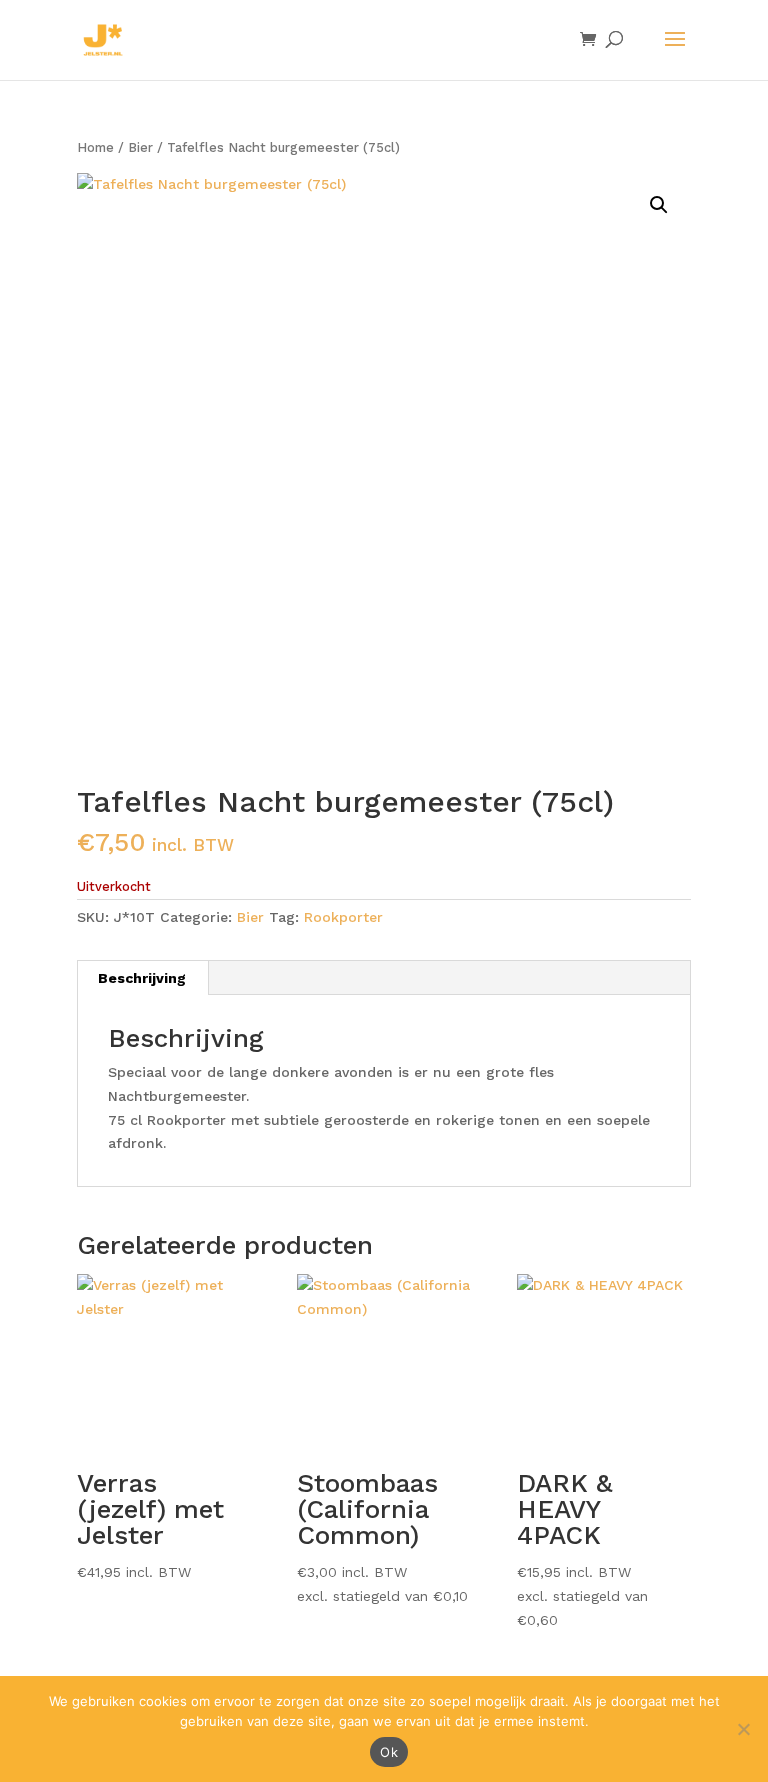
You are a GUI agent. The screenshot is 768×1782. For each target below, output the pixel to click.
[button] (659, 205)
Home (95, 147)
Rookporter (343, 917)
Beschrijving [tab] (142, 978)
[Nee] (743, 1729)
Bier (140, 147)
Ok (389, 1752)
